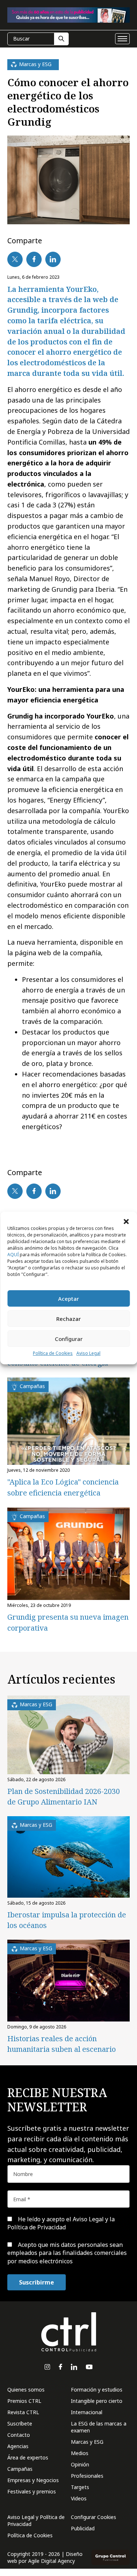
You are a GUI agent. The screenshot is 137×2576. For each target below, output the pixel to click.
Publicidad (83, 2528)
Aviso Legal (88, 1353)
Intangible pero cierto (97, 2401)
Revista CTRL (23, 2412)
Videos (79, 2498)
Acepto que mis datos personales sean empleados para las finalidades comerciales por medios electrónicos (67, 2253)
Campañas (20, 2469)
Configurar (69, 1339)
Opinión (80, 2464)
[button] (126, 1221)
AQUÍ (13, 1255)
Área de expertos (28, 2457)
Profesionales (87, 2476)
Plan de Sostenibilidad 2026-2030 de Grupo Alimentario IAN (64, 1796)
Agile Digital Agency (52, 2561)
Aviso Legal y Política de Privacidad (36, 2520)
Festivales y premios (32, 2491)
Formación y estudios (97, 2390)
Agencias (18, 2446)
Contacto (19, 2435)
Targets (80, 2487)
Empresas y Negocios (33, 2480)
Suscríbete (20, 2423)
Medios (80, 2453)
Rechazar (68, 1319)
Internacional (87, 2412)
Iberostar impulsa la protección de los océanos (67, 1920)
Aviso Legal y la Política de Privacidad (61, 2223)
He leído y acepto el (61, 2223)
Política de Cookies (53, 1353)
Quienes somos (26, 2390)
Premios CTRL (24, 2401)
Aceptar (68, 1299)
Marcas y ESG (87, 2442)
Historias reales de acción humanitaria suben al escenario (62, 2044)
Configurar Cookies (94, 2517)
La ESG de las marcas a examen (99, 2427)
